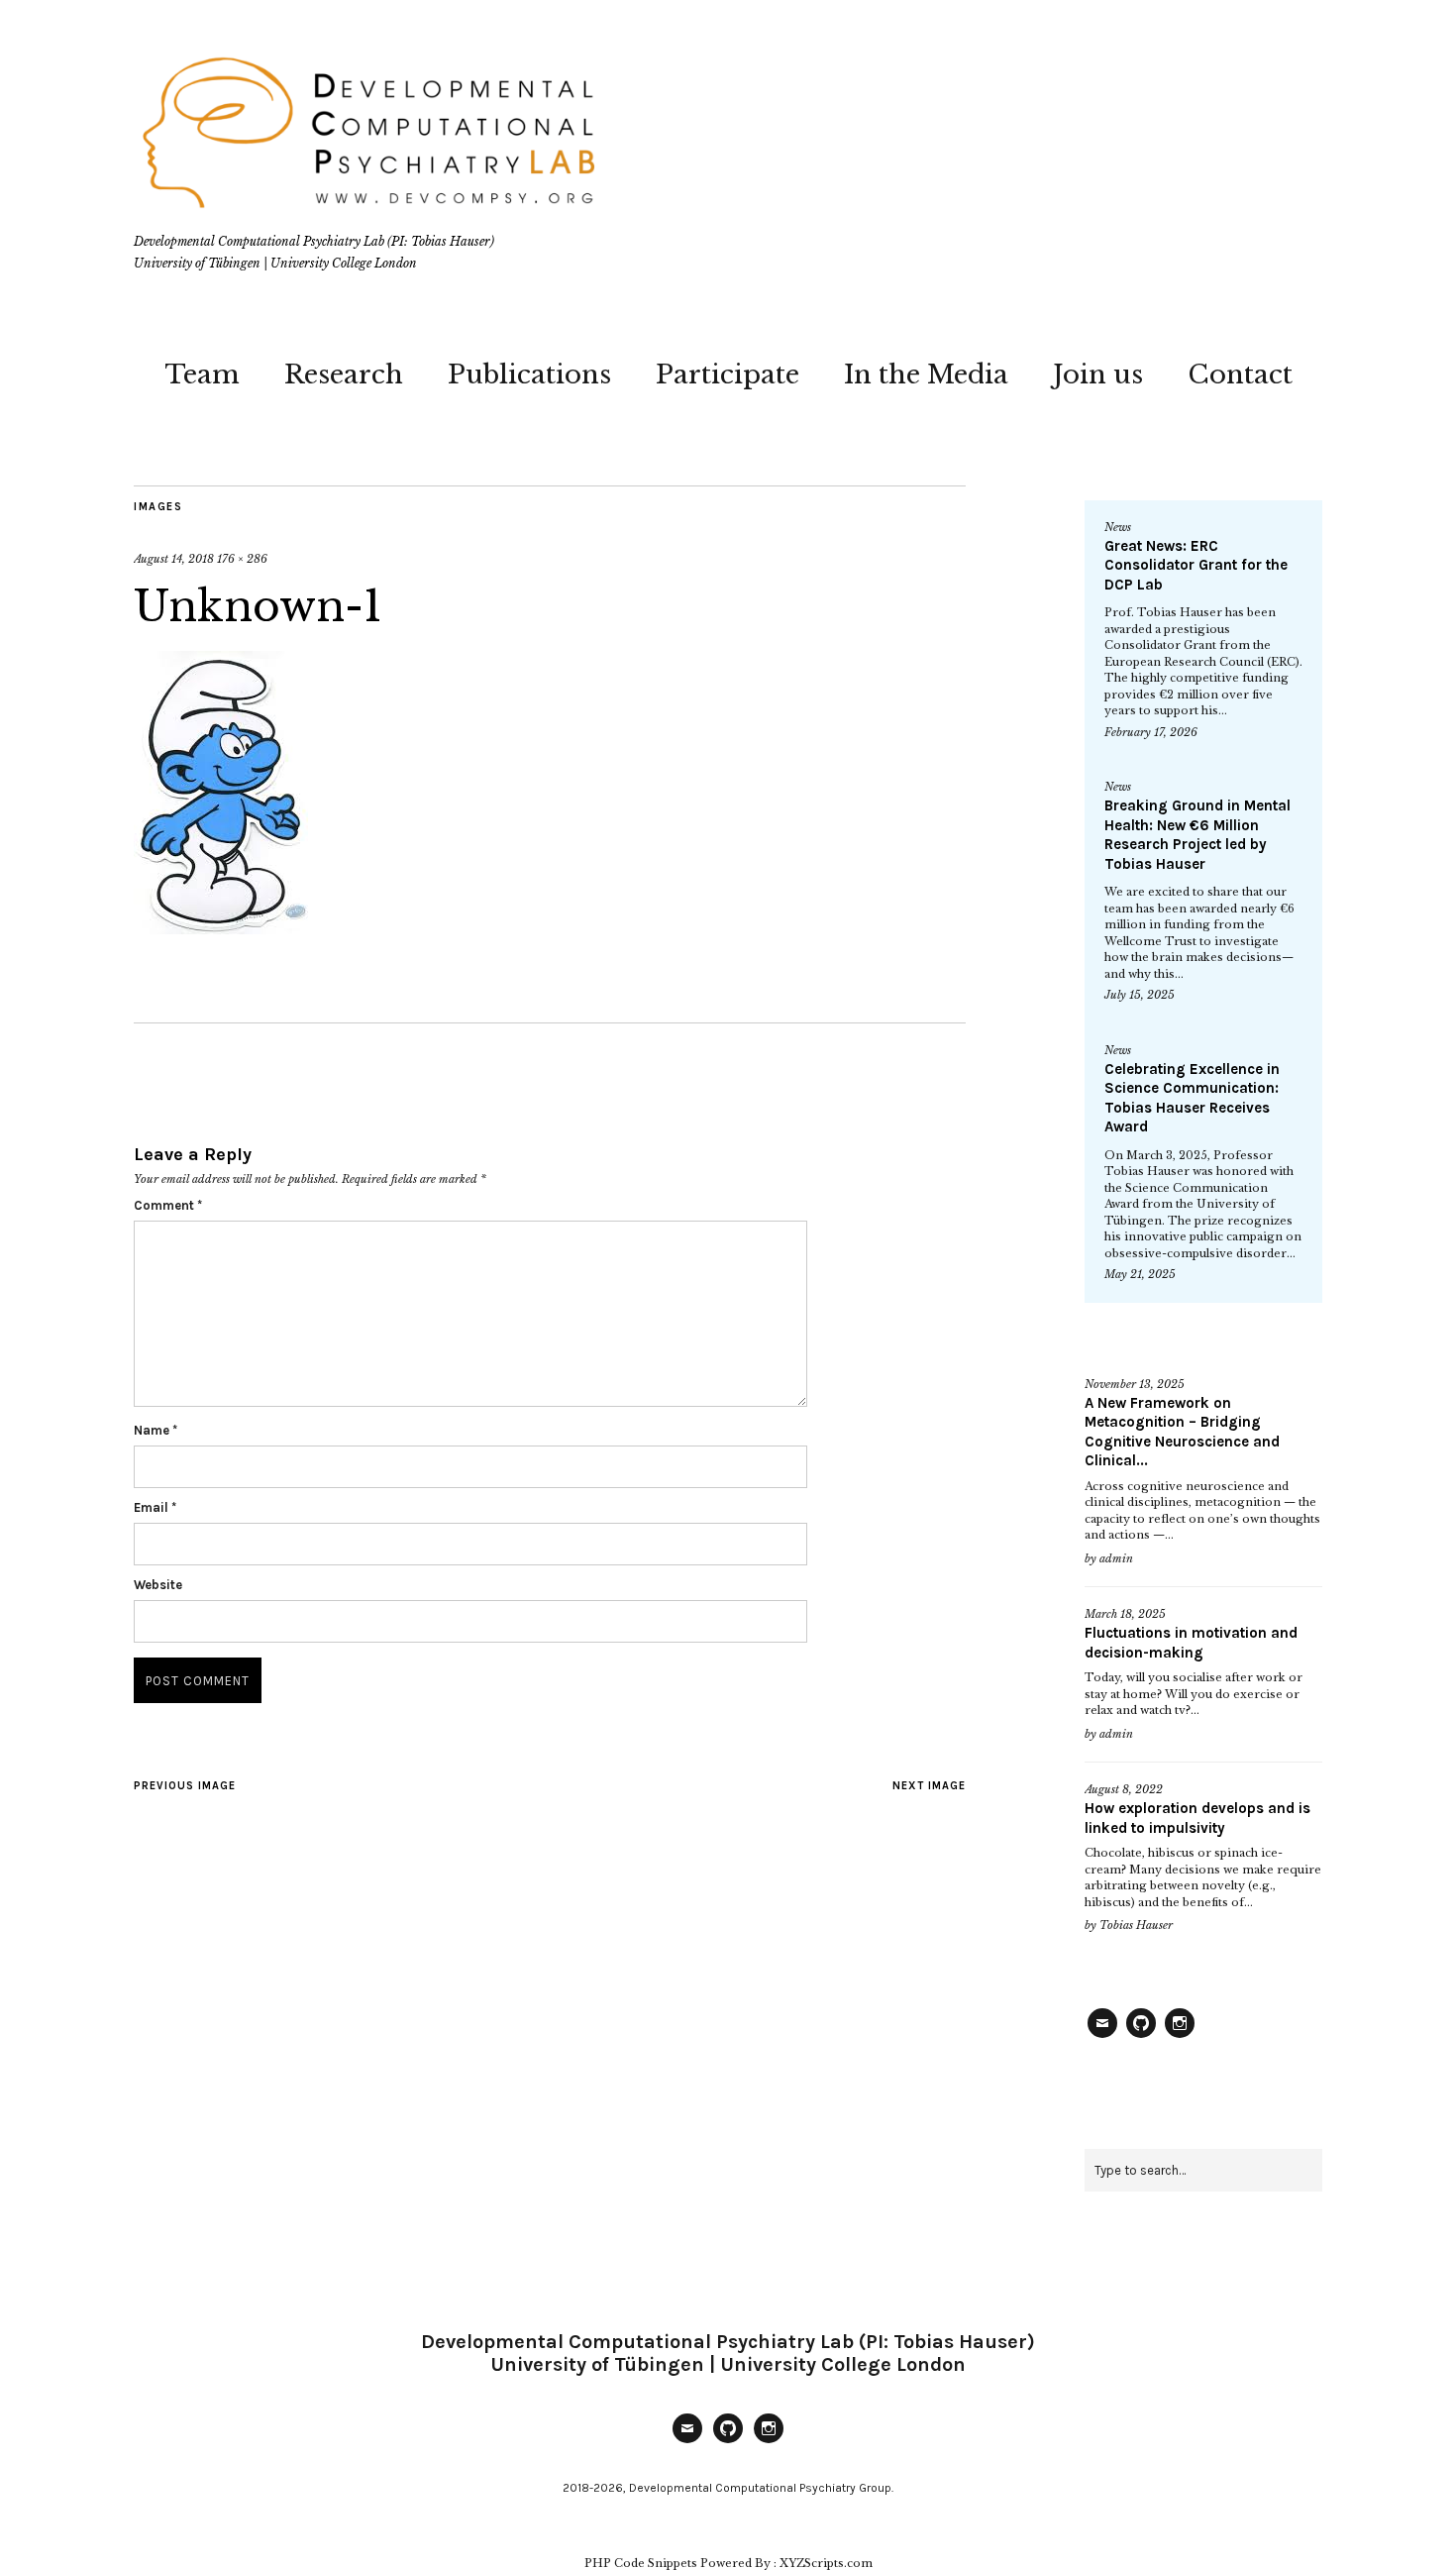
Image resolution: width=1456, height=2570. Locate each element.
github (1141, 2037)
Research (344, 375)
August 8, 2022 (1124, 1789)
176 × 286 (242, 559)
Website (158, 1585)
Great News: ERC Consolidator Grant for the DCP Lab (1196, 565)
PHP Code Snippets (641, 2563)
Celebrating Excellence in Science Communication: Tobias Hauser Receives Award (1192, 1098)
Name (156, 1430)
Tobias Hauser (1136, 1925)
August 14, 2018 (174, 559)
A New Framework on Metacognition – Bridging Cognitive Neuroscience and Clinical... (1182, 1432)
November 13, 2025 (1135, 1384)
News (1118, 527)
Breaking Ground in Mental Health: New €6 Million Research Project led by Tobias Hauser (1197, 835)
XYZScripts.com (826, 2563)
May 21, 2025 (1140, 1274)
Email (155, 1507)
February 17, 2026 (1151, 732)
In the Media (926, 375)
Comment (168, 1205)
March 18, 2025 (1125, 1614)
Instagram (1180, 2037)
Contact (1240, 375)
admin (1116, 1558)
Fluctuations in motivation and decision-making (1191, 1643)
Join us (1098, 375)
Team (202, 375)
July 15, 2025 (1140, 995)
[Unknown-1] (221, 928)
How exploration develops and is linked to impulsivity (1197, 1818)
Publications (529, 375)
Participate (728, 375)
